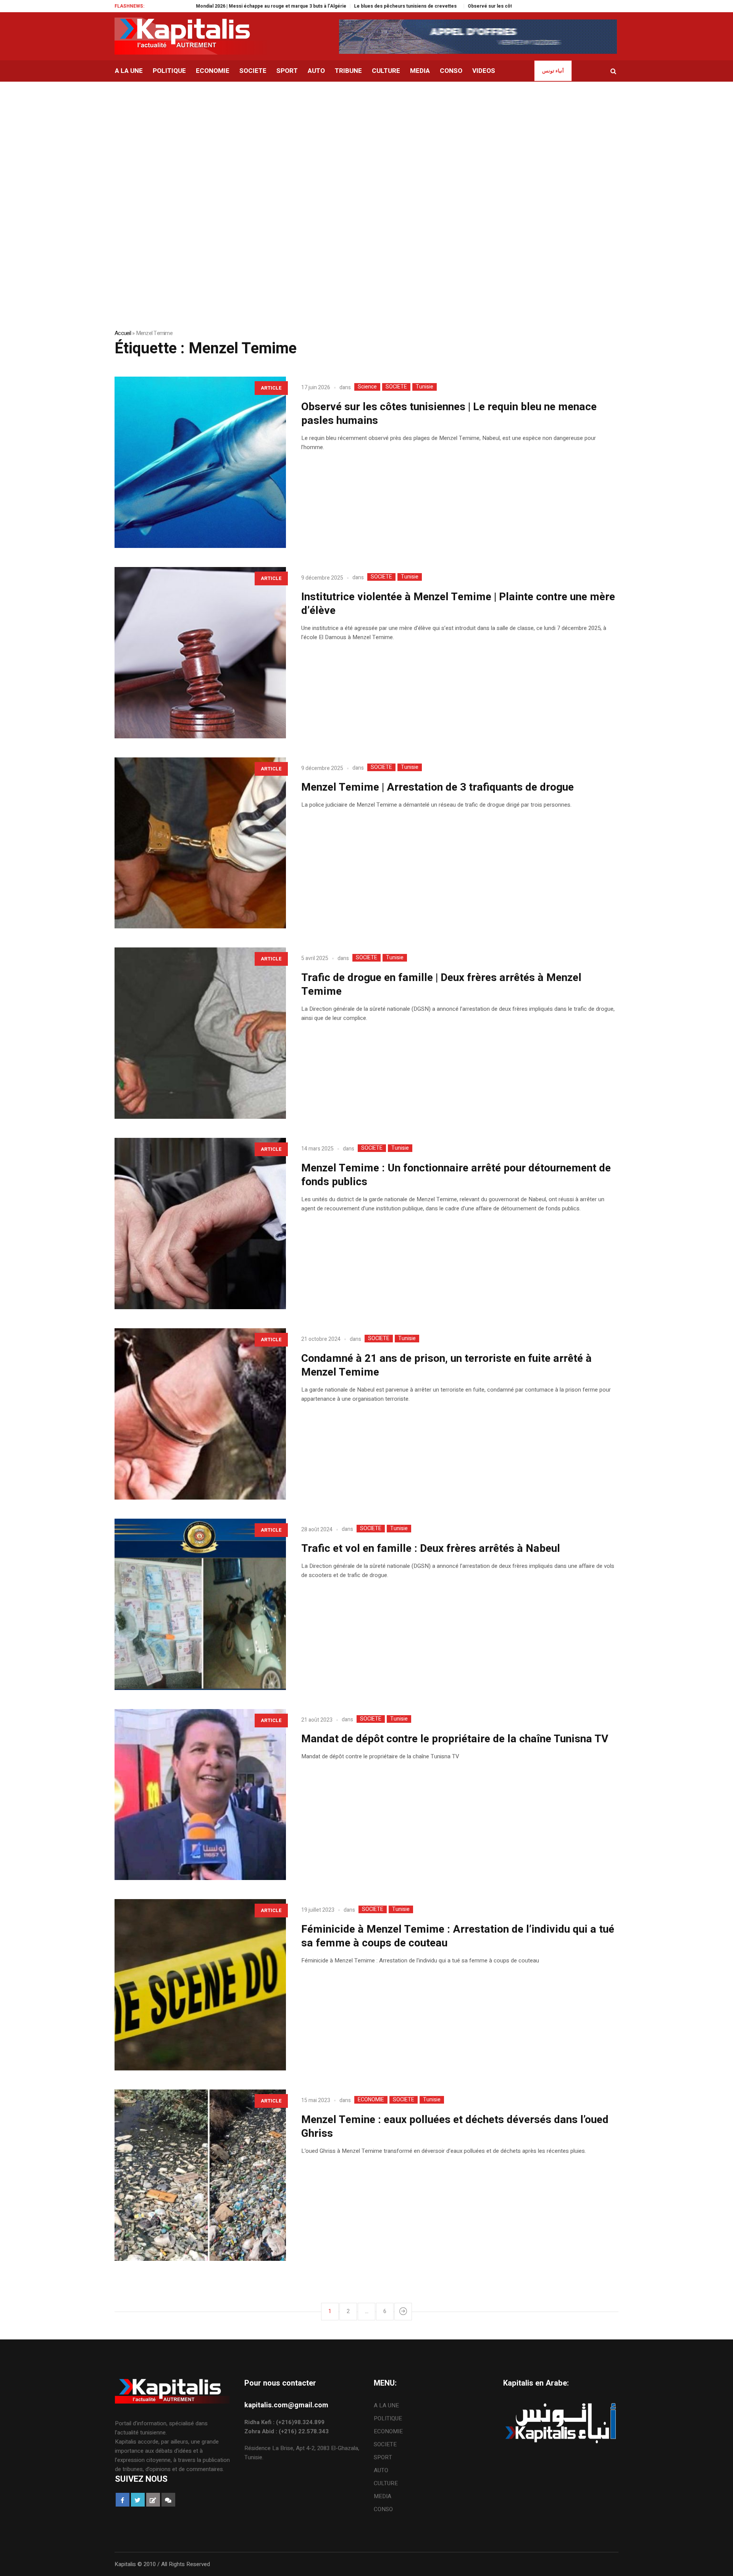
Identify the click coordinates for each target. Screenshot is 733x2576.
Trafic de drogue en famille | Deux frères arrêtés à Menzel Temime (441, 985)
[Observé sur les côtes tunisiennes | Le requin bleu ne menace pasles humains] (200, 462)
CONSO (383, 2509)
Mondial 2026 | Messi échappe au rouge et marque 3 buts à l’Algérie (178, 6)
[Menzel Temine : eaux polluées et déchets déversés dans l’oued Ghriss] (200, 2175)
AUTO (381, 2470)
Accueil (123, 333)
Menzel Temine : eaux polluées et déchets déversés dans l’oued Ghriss (455, 2127)
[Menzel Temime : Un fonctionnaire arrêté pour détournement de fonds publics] (200, 1224)
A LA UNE (386, 2405)
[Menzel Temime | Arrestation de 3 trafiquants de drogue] (200, 843)
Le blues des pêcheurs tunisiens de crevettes (314, 6)
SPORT (383, 2457)
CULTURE (386, 2483)
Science (367, 387)
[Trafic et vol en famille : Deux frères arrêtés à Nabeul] (200, 1604)
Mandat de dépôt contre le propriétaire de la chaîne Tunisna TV (455, 1739)
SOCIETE (396, 387)
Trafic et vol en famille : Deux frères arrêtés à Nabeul (431, 1549)
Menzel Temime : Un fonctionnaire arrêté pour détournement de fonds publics (456, 1175)
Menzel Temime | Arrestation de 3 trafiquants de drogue (442, 787)
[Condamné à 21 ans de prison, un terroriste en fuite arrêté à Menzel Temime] (200, 1414)
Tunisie (425, 387)
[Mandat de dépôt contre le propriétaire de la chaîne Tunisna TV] (200, 1795)
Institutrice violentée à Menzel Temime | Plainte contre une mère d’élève (458, 604)
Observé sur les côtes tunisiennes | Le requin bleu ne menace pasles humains (462, 6)
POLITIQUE (388, 2418)
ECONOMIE (371, 2100)
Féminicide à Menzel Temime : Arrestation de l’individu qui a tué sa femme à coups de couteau (458, 1936)
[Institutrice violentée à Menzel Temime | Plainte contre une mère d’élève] (200, 653)
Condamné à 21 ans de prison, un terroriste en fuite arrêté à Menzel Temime (446, 1365)
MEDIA (383, 2496)
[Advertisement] (366, 139)
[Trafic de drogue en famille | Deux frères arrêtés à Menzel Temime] (200, 1033)
